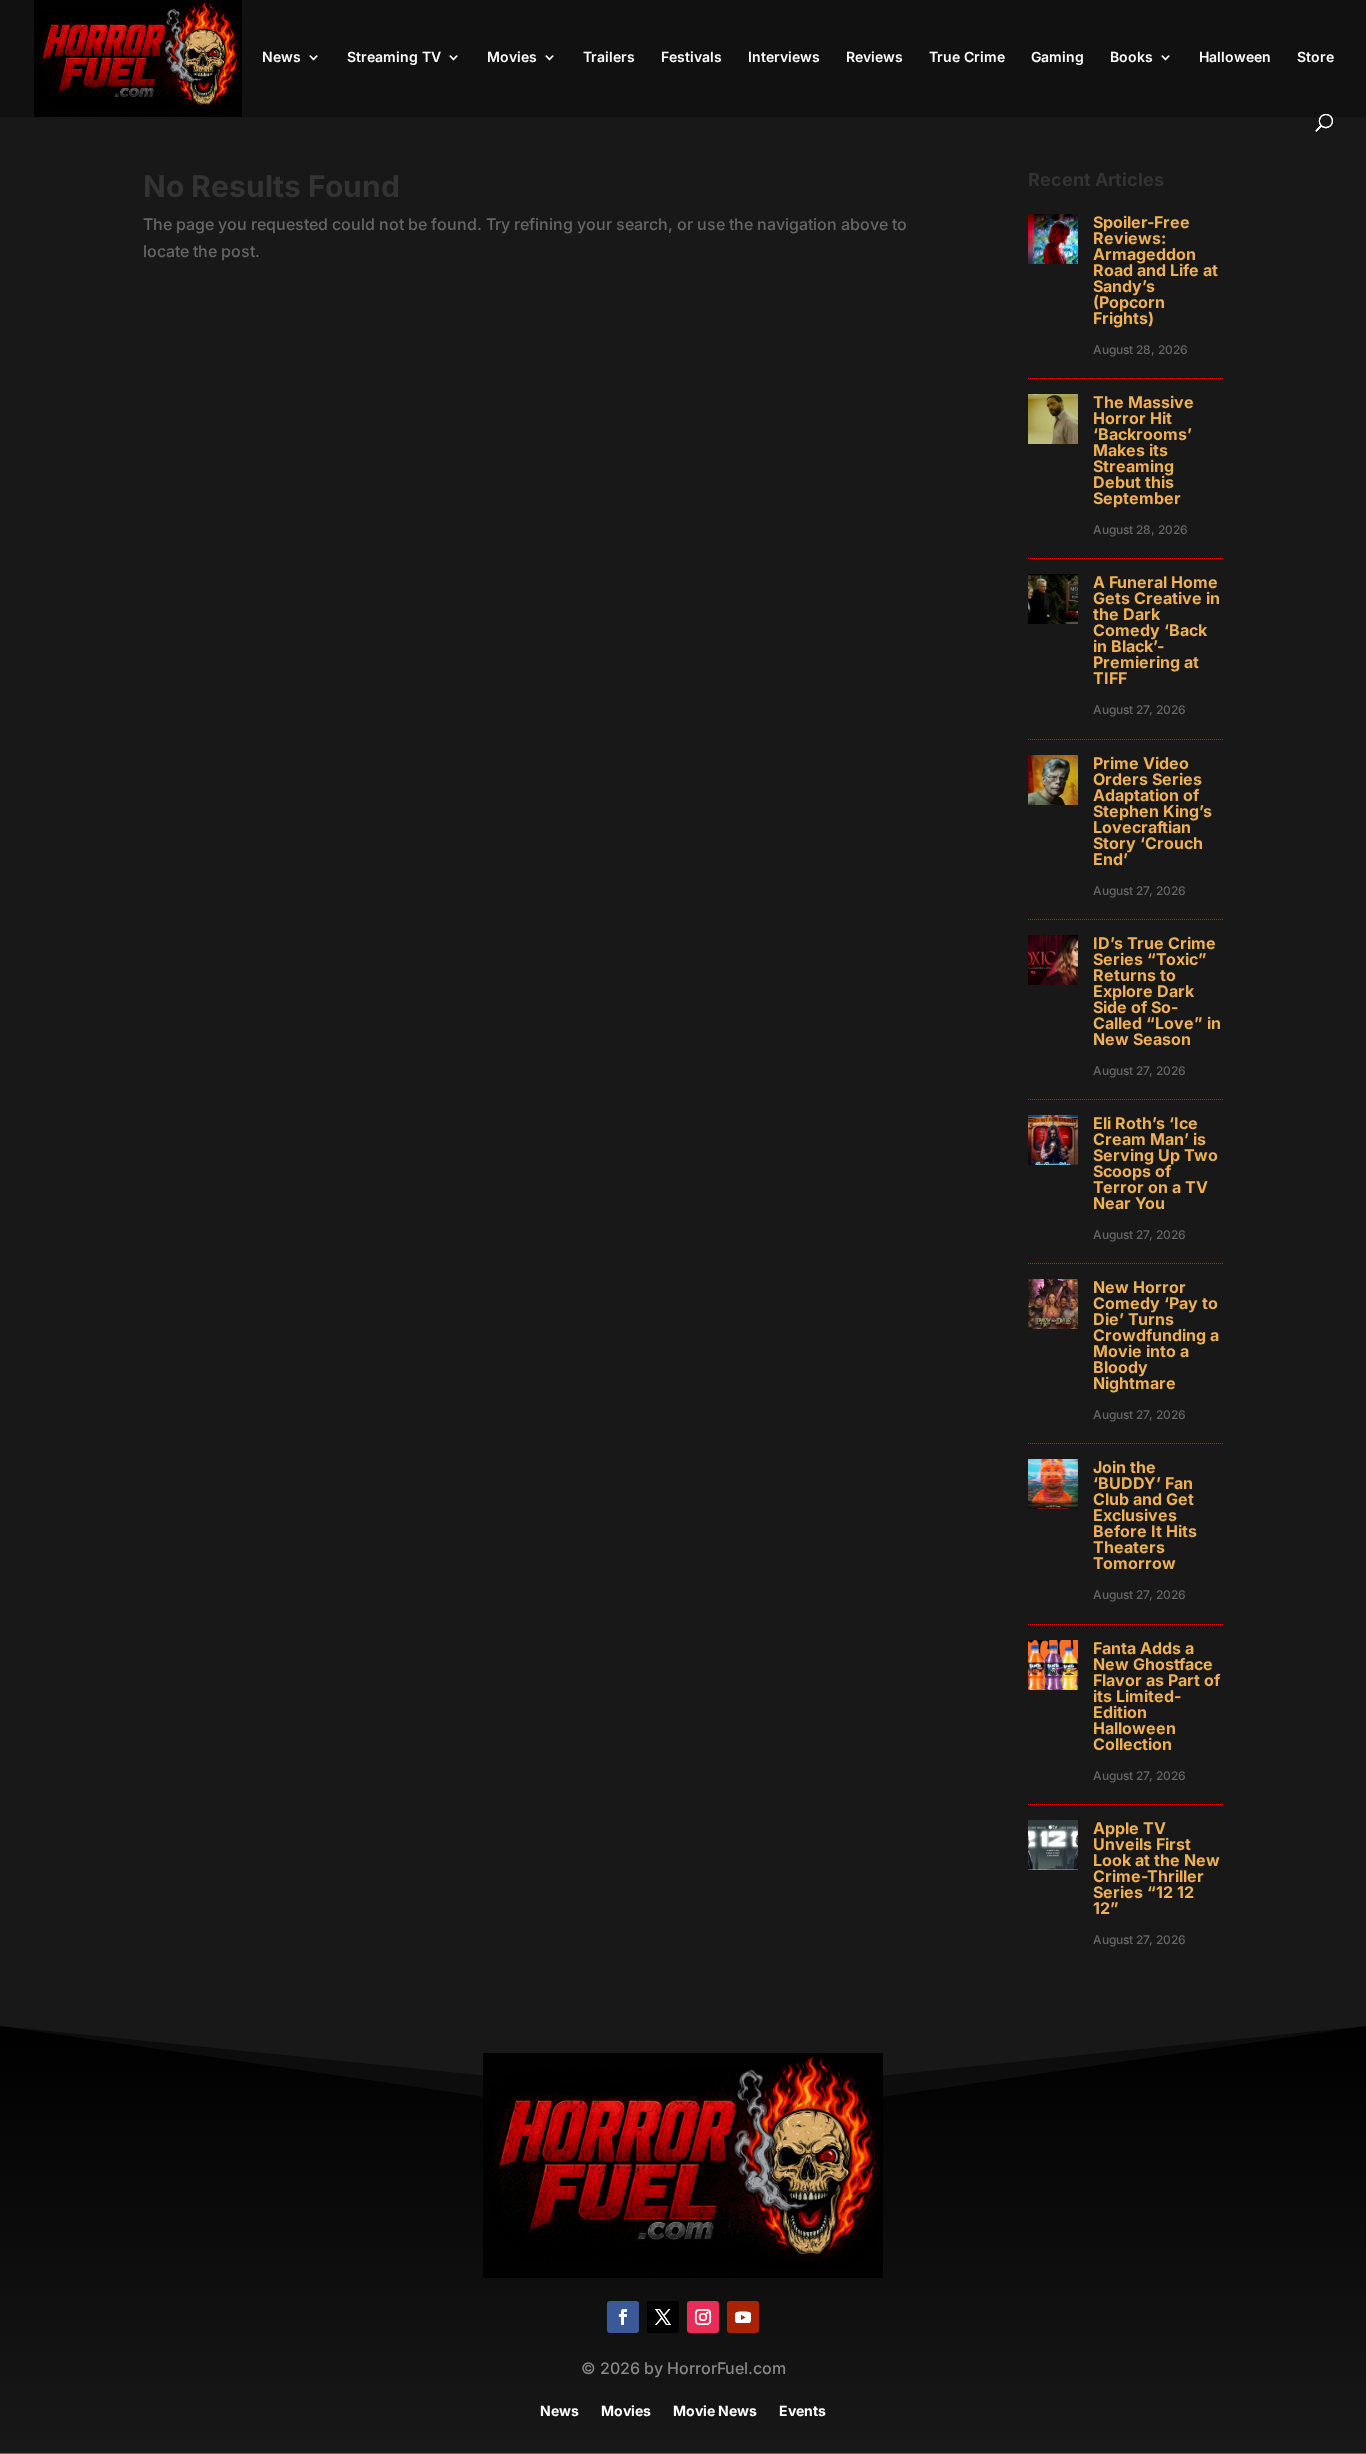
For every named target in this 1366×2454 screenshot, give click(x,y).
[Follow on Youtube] (743, 2317)
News (281, 57)
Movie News (715, 2411)
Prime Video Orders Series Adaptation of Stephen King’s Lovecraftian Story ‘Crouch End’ (1152, 811)
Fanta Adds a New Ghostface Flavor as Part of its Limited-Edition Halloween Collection (1156, 1696)
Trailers (609, 57)
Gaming (1057, 57)
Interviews (784, 57)
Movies (512, 57)
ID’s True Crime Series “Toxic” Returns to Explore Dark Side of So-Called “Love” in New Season (1157, 991)
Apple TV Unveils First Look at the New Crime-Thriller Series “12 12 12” (1156, 1868)
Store (1315, 57)
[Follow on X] (663, 2317)
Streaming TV (394, 57)
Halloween (1235, 57)
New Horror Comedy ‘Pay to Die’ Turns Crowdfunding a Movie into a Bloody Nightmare (1156, 1335)
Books (1131, 57)
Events (802, 2411)
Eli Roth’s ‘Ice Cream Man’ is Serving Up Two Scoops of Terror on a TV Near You (1155, 1163)
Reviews (874, 57)
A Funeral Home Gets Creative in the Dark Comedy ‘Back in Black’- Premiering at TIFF (1156, 630)
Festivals (691, 57)
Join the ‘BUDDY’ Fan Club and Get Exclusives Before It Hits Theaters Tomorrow (1145, 1515)
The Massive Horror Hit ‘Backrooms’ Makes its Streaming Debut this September (1143, 450)
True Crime (967, 57)
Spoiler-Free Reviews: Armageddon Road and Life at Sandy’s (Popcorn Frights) (1155, 270)
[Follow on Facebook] (623, 2317)
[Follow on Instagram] (703, 2317)
